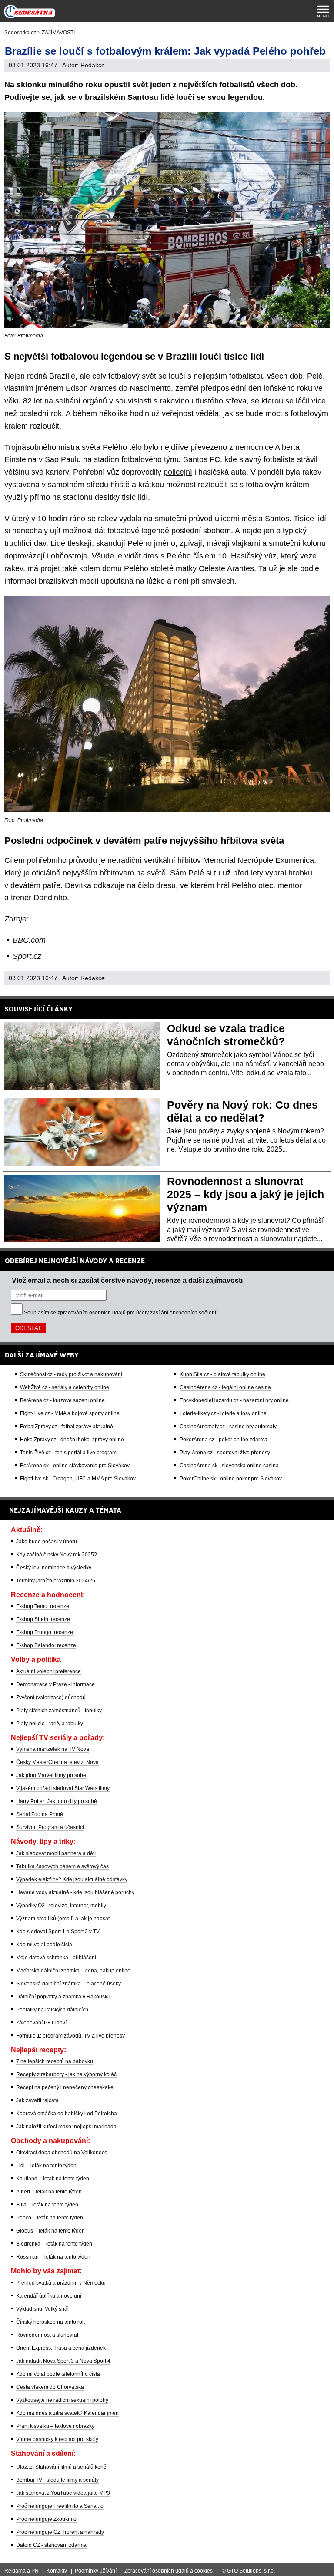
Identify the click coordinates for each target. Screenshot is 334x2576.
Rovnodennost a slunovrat (47, 2335)
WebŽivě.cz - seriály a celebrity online (65, 1387)
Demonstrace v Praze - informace (55, 1684)
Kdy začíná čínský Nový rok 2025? (57, 1555)
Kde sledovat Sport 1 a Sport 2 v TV (58, 1932)
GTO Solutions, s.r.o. (251, 2571)
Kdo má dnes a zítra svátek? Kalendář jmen (67, 2413)
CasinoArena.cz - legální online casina (225, 1387)
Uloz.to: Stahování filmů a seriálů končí (62, 2467)
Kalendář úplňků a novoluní (49, 2296)
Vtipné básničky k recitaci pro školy (57, 2439)
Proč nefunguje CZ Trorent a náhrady (60, 2532)
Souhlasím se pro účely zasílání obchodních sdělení (120, 1313)
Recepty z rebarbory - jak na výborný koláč (66, 2074)
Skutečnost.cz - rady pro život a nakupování (71, 1374)
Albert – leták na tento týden (49, 2192)
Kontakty (57, 2571)
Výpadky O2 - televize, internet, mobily (61, 1906)
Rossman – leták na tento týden (53, 2257)
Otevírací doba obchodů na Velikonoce (62, 2153)
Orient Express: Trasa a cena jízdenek (61, 2348)
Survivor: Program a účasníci (50, 1827)
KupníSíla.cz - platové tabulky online (222, 1374)
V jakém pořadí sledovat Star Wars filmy (63, 1788)
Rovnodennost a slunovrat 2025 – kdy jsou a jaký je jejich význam (245, 1194)
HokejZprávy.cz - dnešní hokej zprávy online (72, 1440)
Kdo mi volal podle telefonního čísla (58, 2374)
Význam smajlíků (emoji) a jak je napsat (63, 1919)
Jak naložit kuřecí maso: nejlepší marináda (66, 2127)
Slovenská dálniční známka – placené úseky (68, 1984)
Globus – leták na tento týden (50, 2231)
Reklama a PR (22, 2571)
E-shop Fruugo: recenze (45, 1632)
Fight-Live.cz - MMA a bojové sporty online (70, 1413)
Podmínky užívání (96, 2571)
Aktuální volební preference (48, 1671)
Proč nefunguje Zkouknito (46, 2519)
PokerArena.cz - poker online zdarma (224, 1440)
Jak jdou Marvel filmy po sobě (51, 1775)
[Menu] (323, 11)
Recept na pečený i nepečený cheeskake (65, 2087)
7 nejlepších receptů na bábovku (55, 2061)
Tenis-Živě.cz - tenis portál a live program (68, 1453)
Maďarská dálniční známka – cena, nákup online (73, 1971)
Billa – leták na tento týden (47, 2205)
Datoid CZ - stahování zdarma (51, 2545)
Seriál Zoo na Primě (40, 1814)
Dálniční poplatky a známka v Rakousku (63, 1997)
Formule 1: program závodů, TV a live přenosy (70, 2036)
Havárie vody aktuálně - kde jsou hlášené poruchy (75, 1892)
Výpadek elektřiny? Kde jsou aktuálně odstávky (72, 1879)
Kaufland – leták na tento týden (53, 2179)
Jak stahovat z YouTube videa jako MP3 (63, 2493)
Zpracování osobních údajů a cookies (169, 2571)
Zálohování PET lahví (41, 2023)
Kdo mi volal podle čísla (44, 1945)
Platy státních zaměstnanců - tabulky (59, 1711)
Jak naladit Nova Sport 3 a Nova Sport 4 (63, 2361)
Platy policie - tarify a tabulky (50, 1724)
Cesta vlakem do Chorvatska (50, 2387)
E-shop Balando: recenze (46, 1645)
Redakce (93, 65)
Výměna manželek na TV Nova (53, 1749)
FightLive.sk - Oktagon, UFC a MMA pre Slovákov (78, 1479)
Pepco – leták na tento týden (50, 2218)
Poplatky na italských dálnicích (52, 2010)
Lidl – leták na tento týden (46, 2166)
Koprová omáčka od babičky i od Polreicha (67, 2114)
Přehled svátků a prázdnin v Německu (61, 2283)
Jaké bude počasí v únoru (47, 1542)
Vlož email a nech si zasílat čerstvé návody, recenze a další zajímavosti (127, 1280)
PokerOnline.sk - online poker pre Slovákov (231, 1479)
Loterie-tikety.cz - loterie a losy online (223, 1413)
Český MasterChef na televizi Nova (57, 1762)
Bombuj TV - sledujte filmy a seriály (57, 2480)
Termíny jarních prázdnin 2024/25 (56, 1581)
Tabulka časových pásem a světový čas (62, 1866)
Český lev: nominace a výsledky (54, 1568)
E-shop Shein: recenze (43, 1619)
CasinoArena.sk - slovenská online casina (229, 1466)
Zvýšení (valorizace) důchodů (51, 1698)
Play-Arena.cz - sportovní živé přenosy (225, 1453)
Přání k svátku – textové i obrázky (55, 2426)
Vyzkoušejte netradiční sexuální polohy (62, 2400)
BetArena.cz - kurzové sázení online (62, 1400)
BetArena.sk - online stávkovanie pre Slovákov (75, 1466)
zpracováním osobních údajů (92, 1313)
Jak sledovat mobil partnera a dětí (56, 1853)
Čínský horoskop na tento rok (50, 2322)
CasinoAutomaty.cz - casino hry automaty (228, 1427)
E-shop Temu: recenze (43, 1606)
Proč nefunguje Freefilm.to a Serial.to (60, 2506)
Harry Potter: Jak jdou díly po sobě (57, 1801)
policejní (178, 472)
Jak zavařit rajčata (37, 2100)
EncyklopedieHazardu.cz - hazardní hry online (234, 1400)
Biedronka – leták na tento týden (54, 2244)
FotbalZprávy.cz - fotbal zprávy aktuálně (67, 1427)
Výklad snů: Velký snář (43, 2309)
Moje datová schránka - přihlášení (56, 1958)
